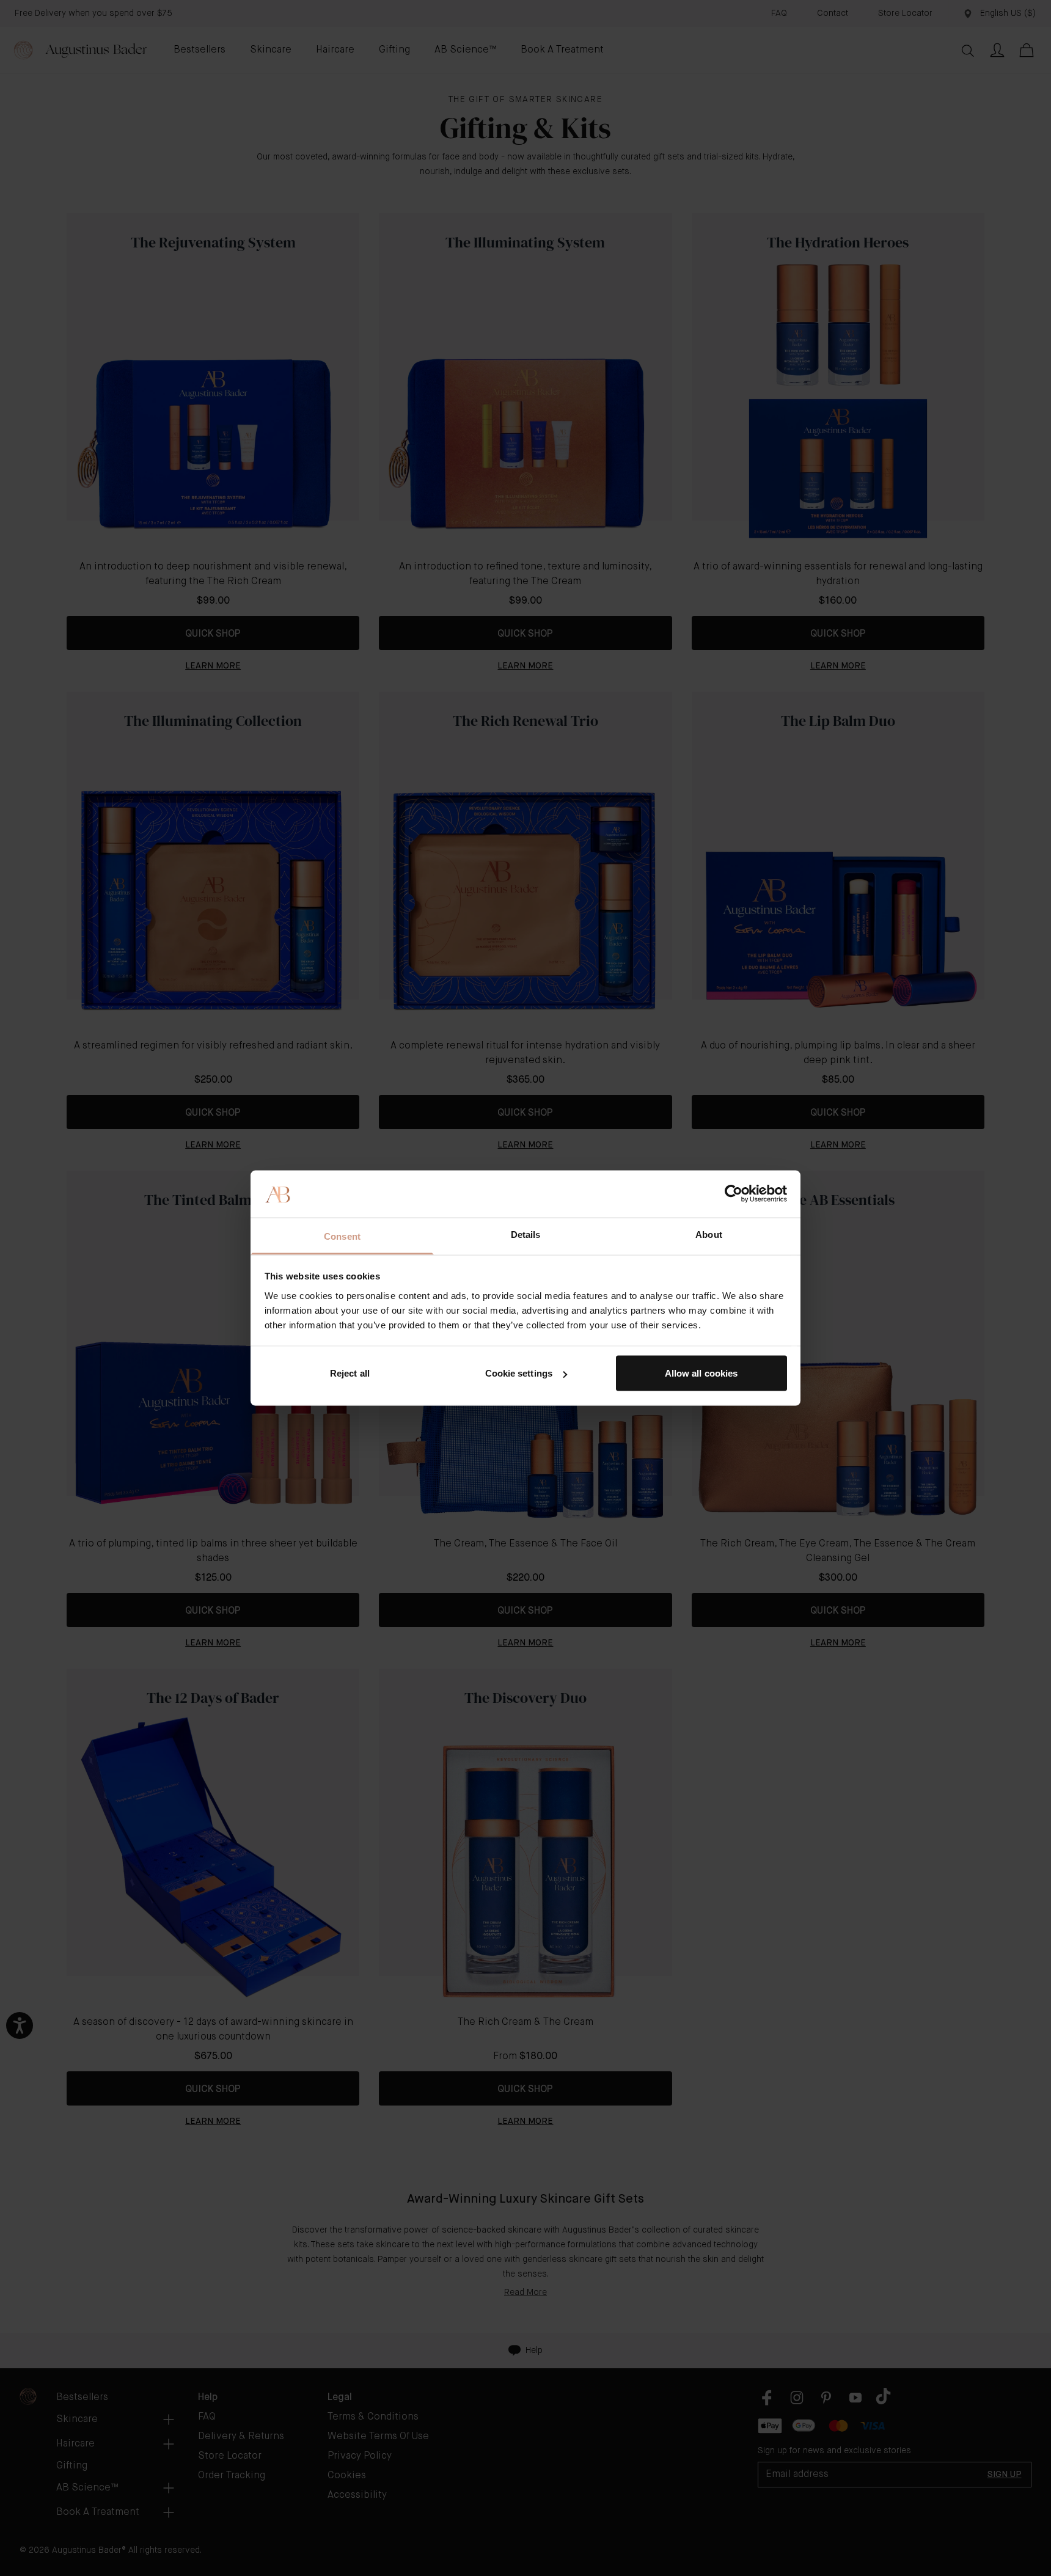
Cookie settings (519, 1373)
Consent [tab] (342, 1236)
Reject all (350, 1373)
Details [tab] (526, 1234)
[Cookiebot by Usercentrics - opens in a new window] (734, 1194)
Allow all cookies (701, 1373)
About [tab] (709, 1234)
